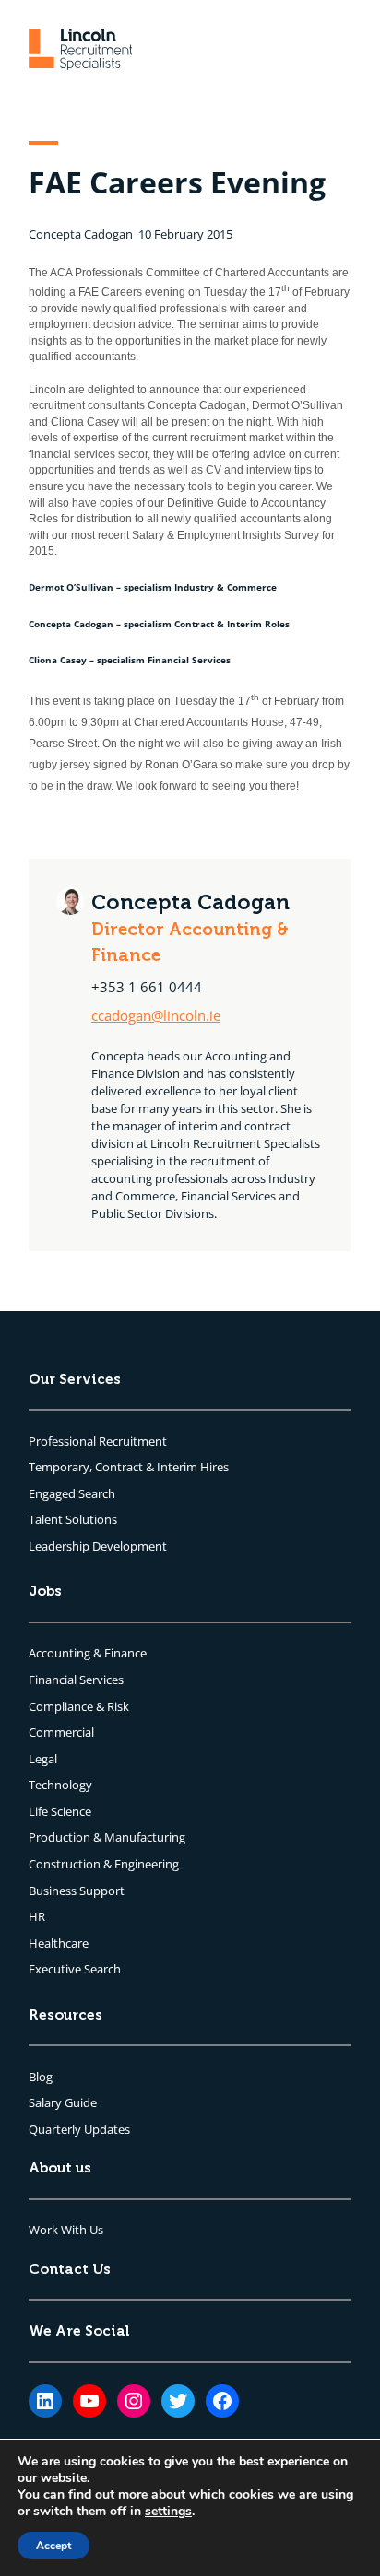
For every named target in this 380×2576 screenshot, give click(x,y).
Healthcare (59, 1943)
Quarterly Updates (79, 2129)
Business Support (77, 1891)
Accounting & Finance (88, 1653)
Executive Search (75, 1969)
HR (37, 1916)
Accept (53, 2546)
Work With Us (66, 2230)
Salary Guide (63, 2102)
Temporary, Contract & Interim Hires (129, 1467)
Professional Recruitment (98, 1441)
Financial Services (76, 1680)
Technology (60, 1785)
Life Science (60, 1811)
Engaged (53, 1493)
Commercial (61, 1732)
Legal (43, 1759)
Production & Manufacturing (107, 1837)
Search (97, 1493)
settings (168, 2512)
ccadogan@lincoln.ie (156, 1015)
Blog (41, 2077)
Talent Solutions (73, 1519)
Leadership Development (98, 1546)
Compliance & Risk (79, 1706)
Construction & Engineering (104, 1864)
